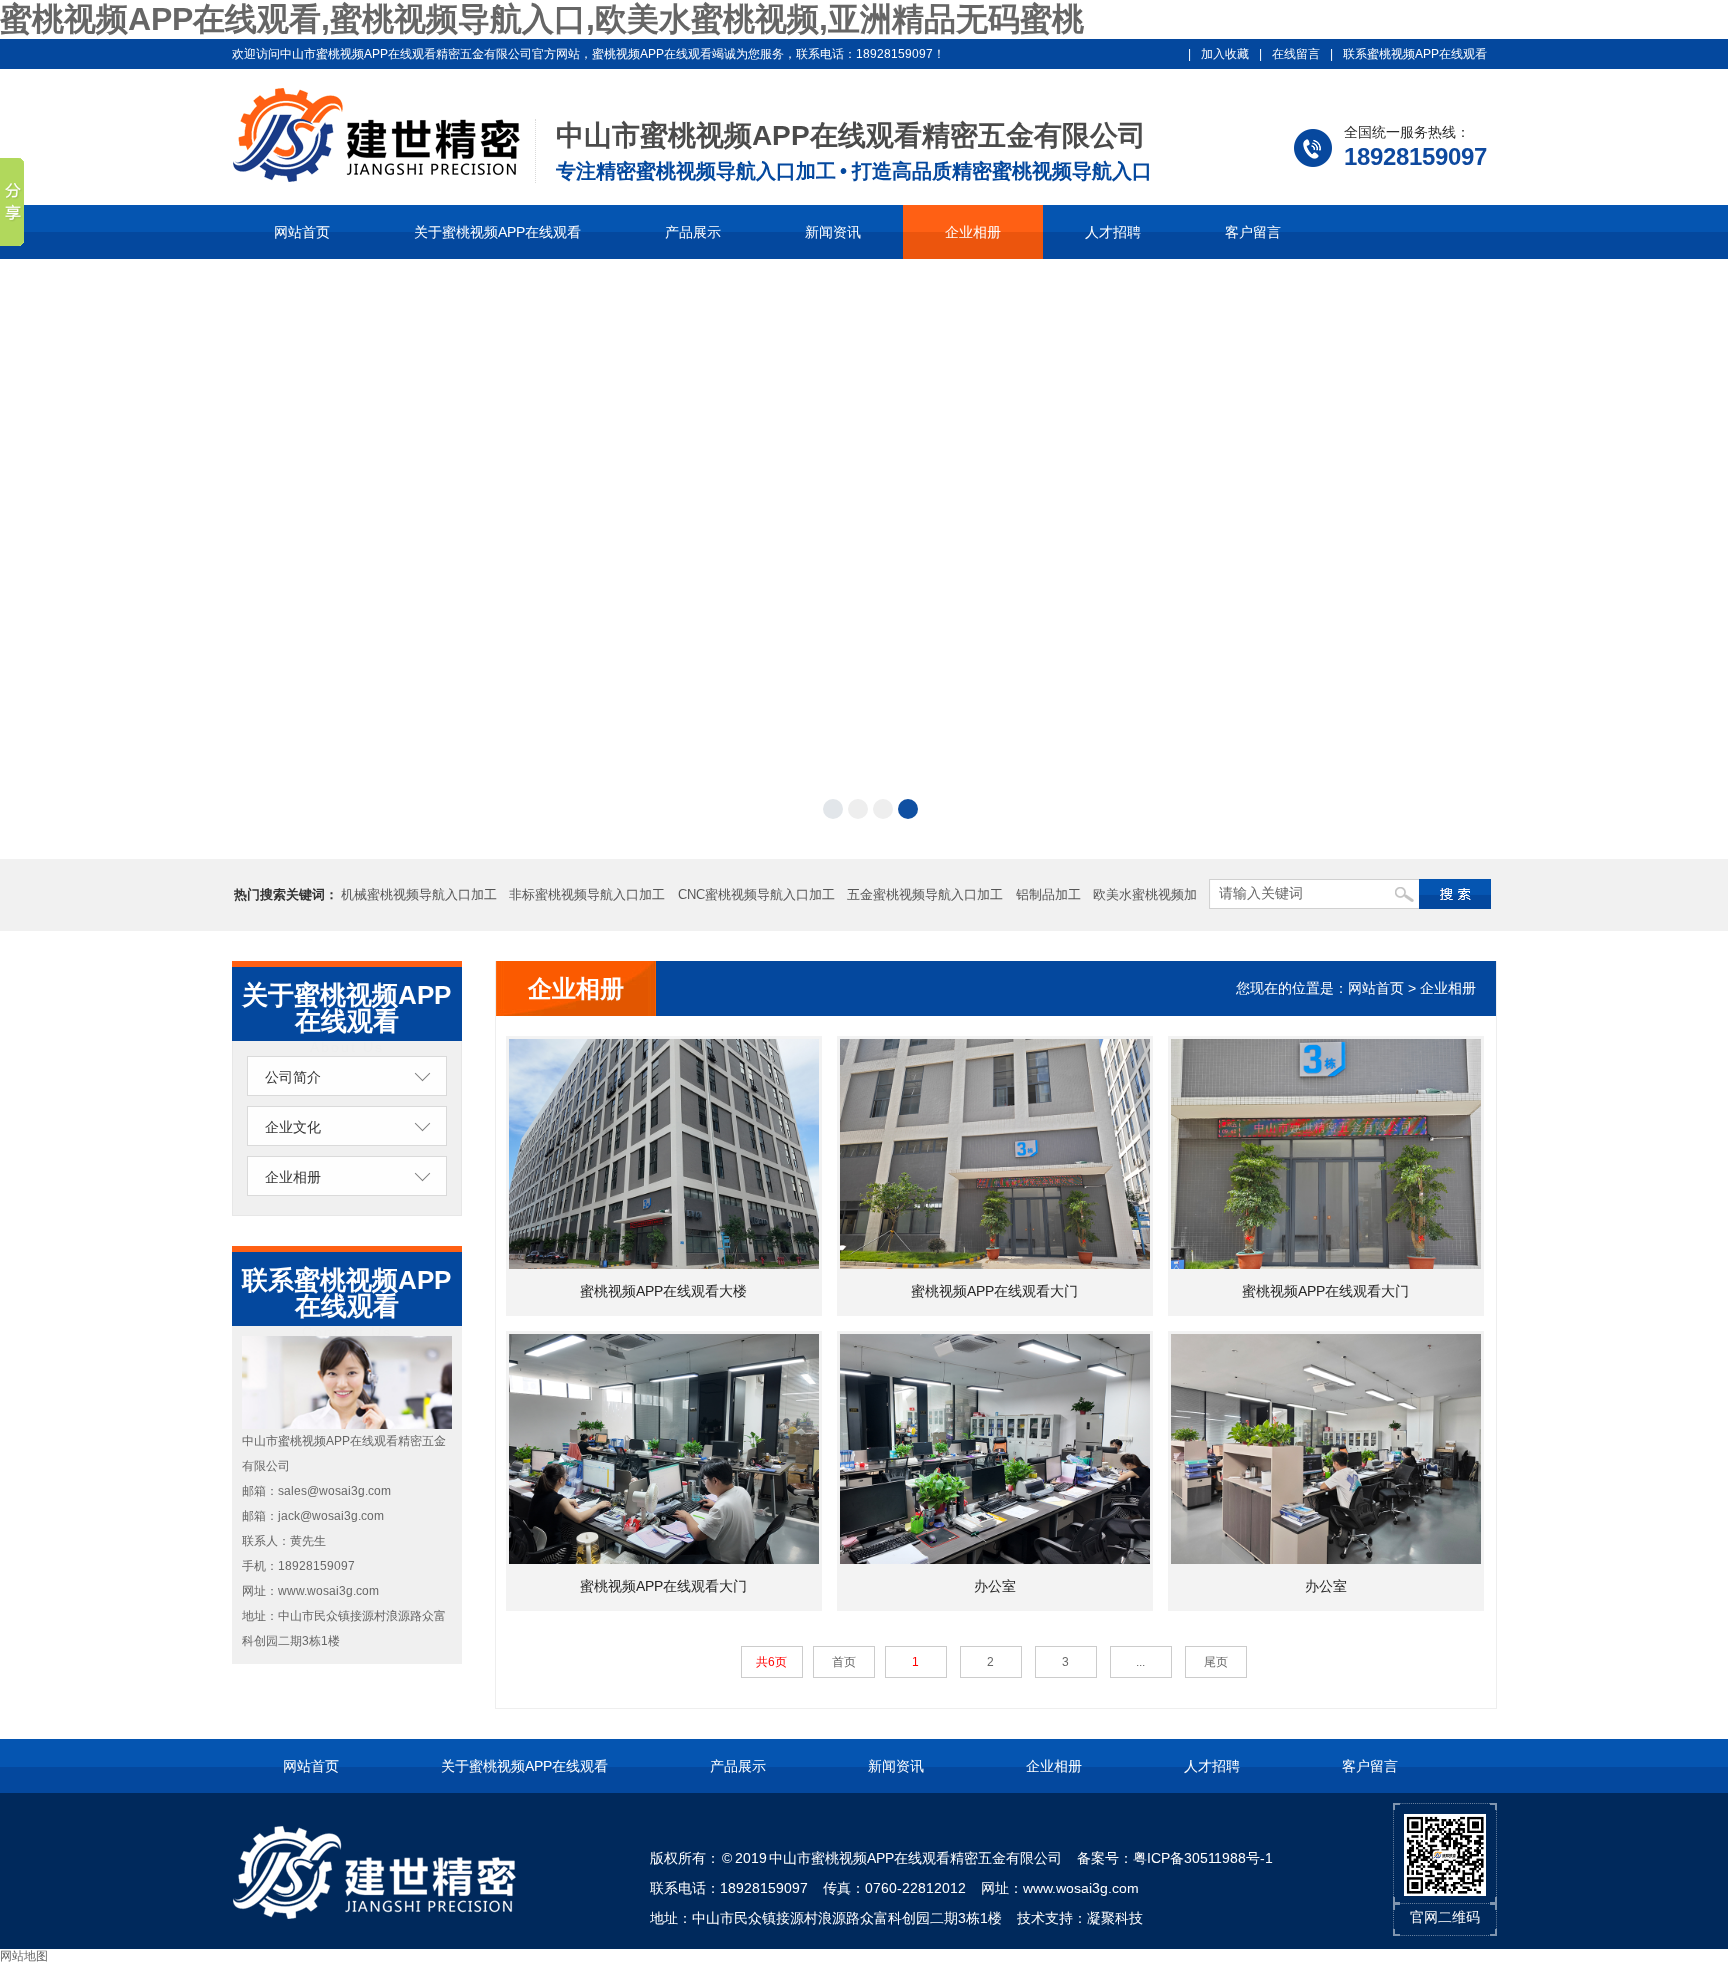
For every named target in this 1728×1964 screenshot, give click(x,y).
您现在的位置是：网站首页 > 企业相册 (1356, 988)
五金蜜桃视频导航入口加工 (925, 894)
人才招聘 (1113, 232)
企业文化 (293, 1127)
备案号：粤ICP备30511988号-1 (1175, 1858)
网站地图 (24, 1956)
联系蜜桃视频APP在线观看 (1415, 54)
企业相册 (973, 232)
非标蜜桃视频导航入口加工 (587, 894)
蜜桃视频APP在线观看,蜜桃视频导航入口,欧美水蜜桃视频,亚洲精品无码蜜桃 (542, 19)
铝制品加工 (1048, 894)
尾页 (1216, 1662)
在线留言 (1296, 54)
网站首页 (302, 232)
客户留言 (1253, 232)
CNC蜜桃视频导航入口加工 (756, 894)
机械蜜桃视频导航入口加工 (419, 894)
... (1140, 1662)
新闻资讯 (833, 232)
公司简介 (293, 1077)
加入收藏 (1225, 54)
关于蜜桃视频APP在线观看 (497, 232)
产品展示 (693, 232)
